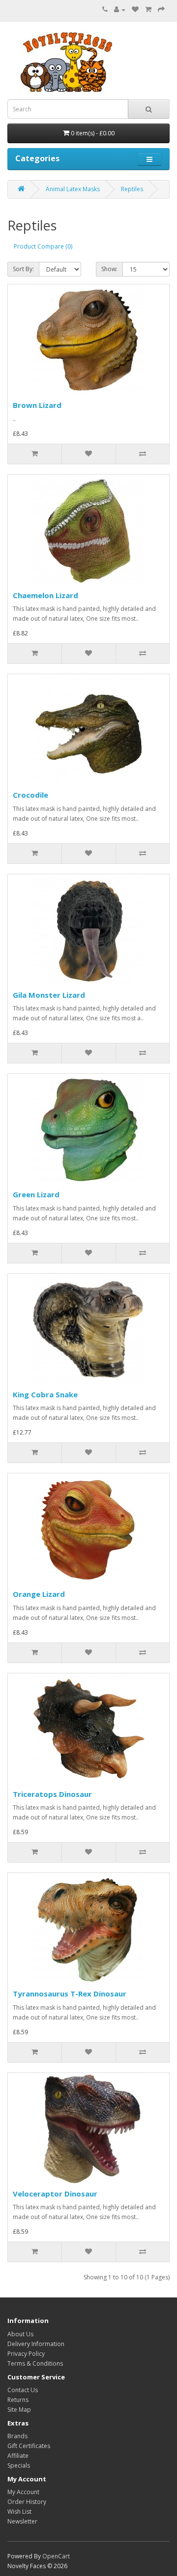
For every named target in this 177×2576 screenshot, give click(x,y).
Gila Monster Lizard (49, 995)
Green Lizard (36, 1194)
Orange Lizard (39, 1594)
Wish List (19, 2512)
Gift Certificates (29, 2446)
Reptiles (132, 189)
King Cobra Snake (45, 1394)
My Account (23, 2492)
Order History (27, 2502)
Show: (109, 269)
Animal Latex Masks (73, 189)
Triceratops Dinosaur (52, 1794)
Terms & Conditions (35, 2363)
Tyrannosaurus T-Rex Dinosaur (70, 1994)
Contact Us (23, 2390)
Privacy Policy (26, 2354)
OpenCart (56, 2556)
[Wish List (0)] (135, 10)
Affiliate (18, 2456)
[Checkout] (161, 10)
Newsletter (22, 2521)
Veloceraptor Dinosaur (55, 2194)
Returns (18, 2400)
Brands (17, 2436)
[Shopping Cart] (148, 10)
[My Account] (120, 10)
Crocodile (30, 795)
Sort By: (23, 269)
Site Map (19, 2410)
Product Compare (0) (43, 246)
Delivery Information (36, 2344)
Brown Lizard (37, 405)
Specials (19, 2465)
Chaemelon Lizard (45, 595)
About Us (20, 2334)
